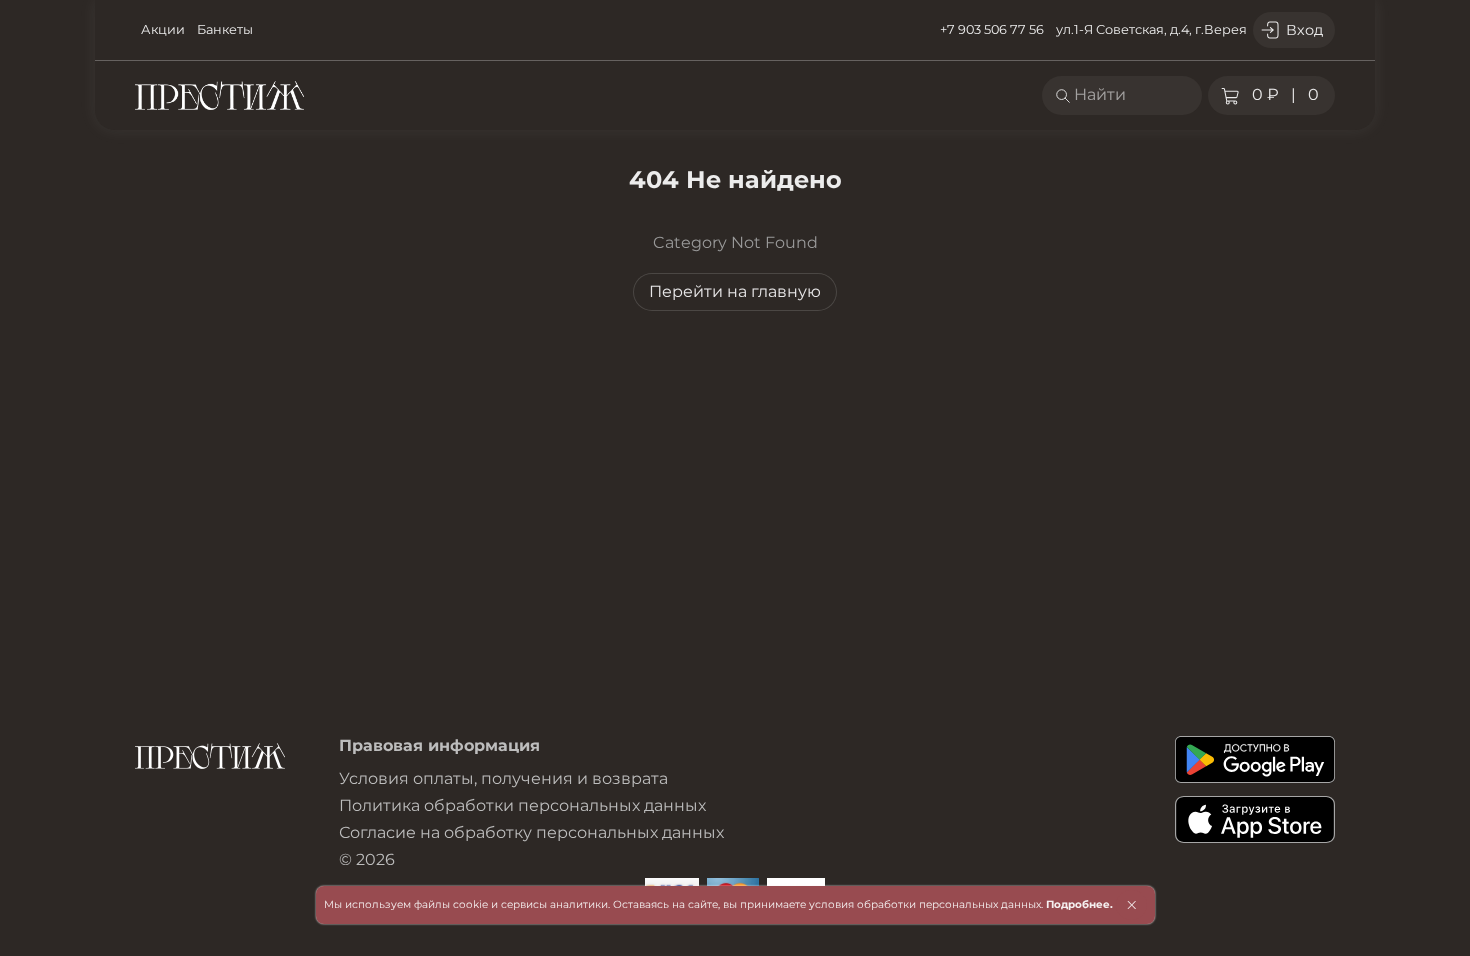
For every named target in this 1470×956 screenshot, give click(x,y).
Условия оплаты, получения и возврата (503, 778)
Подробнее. (1079, 904)
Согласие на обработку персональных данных (531, 832)
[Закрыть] (1131, 905)
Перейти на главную (735, 291)
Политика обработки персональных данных (522, 805)
